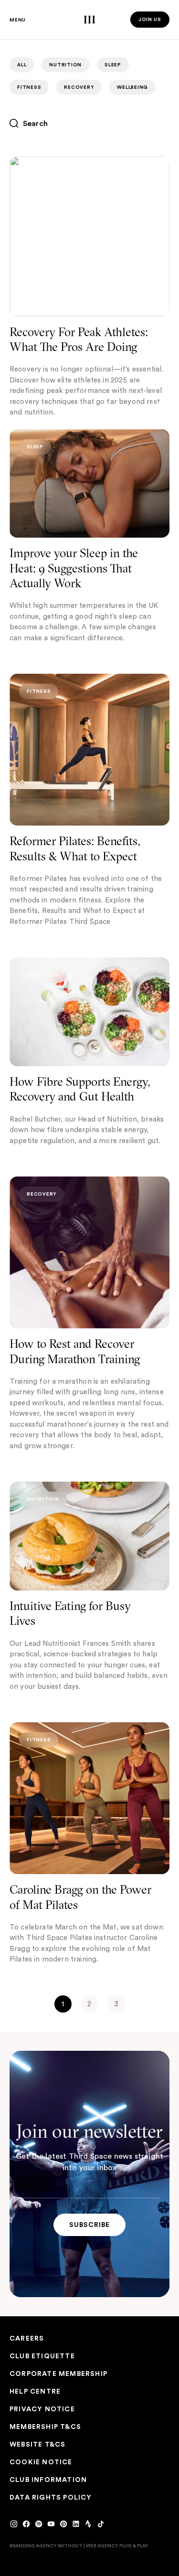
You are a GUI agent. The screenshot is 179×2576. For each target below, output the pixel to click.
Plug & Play (134, 2545)
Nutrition (65, 65)
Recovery (79, 87)
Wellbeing (132, 87)
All (22, 65)
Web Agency (102, 2545)
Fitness (29, 87)
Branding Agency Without (46, 2545)
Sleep (113, 65)
